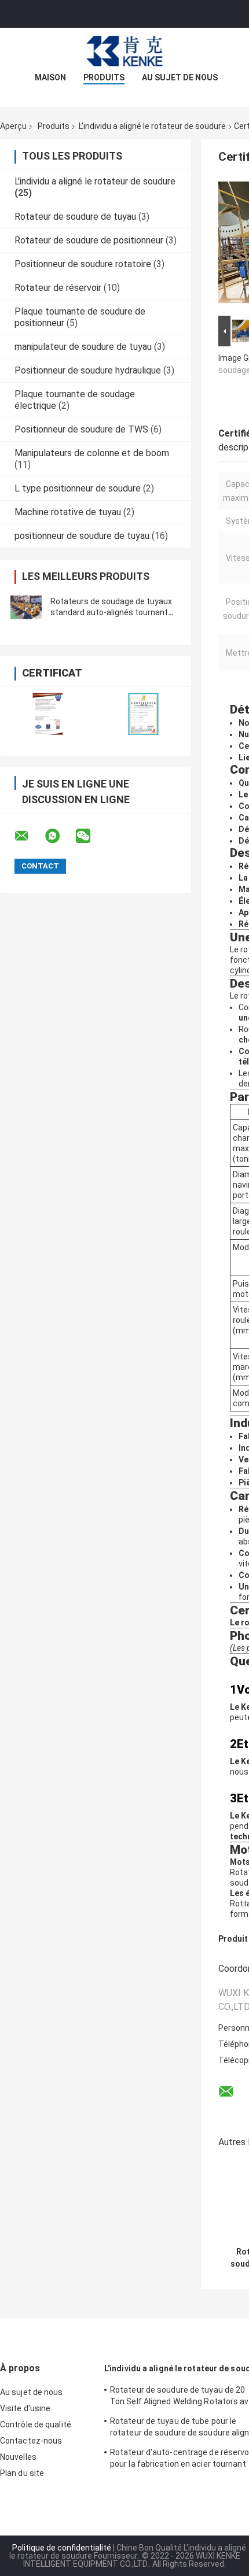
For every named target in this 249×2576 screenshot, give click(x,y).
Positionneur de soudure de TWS (81, 429)
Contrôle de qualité (36, 2425)
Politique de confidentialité (62, 2548)
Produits (104, 77)
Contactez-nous (31, 2441)
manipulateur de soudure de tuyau (83, 347)
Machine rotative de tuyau (68, 512)
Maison (50, 77)
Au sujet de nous (180, 77)
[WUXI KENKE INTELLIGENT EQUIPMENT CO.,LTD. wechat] (90, 836)
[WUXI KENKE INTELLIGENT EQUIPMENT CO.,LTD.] (124, 51)
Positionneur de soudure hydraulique (88, 370)
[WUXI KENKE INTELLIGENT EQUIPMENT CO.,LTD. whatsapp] (60, 836)
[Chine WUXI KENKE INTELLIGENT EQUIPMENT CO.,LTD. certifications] (48, 714)
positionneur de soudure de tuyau (82, 536)
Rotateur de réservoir (58, 288)
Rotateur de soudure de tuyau (75, 217)
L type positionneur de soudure (78, 488)
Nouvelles (18, 2457)
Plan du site (22, 2473)
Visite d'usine (25, 2408)
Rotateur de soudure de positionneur (89, 240)
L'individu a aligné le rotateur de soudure (152, 126)
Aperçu (13, 126)
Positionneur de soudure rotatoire (83, 264)
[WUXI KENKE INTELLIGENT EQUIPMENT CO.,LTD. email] (29, 836)
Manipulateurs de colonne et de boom (92, 453)
